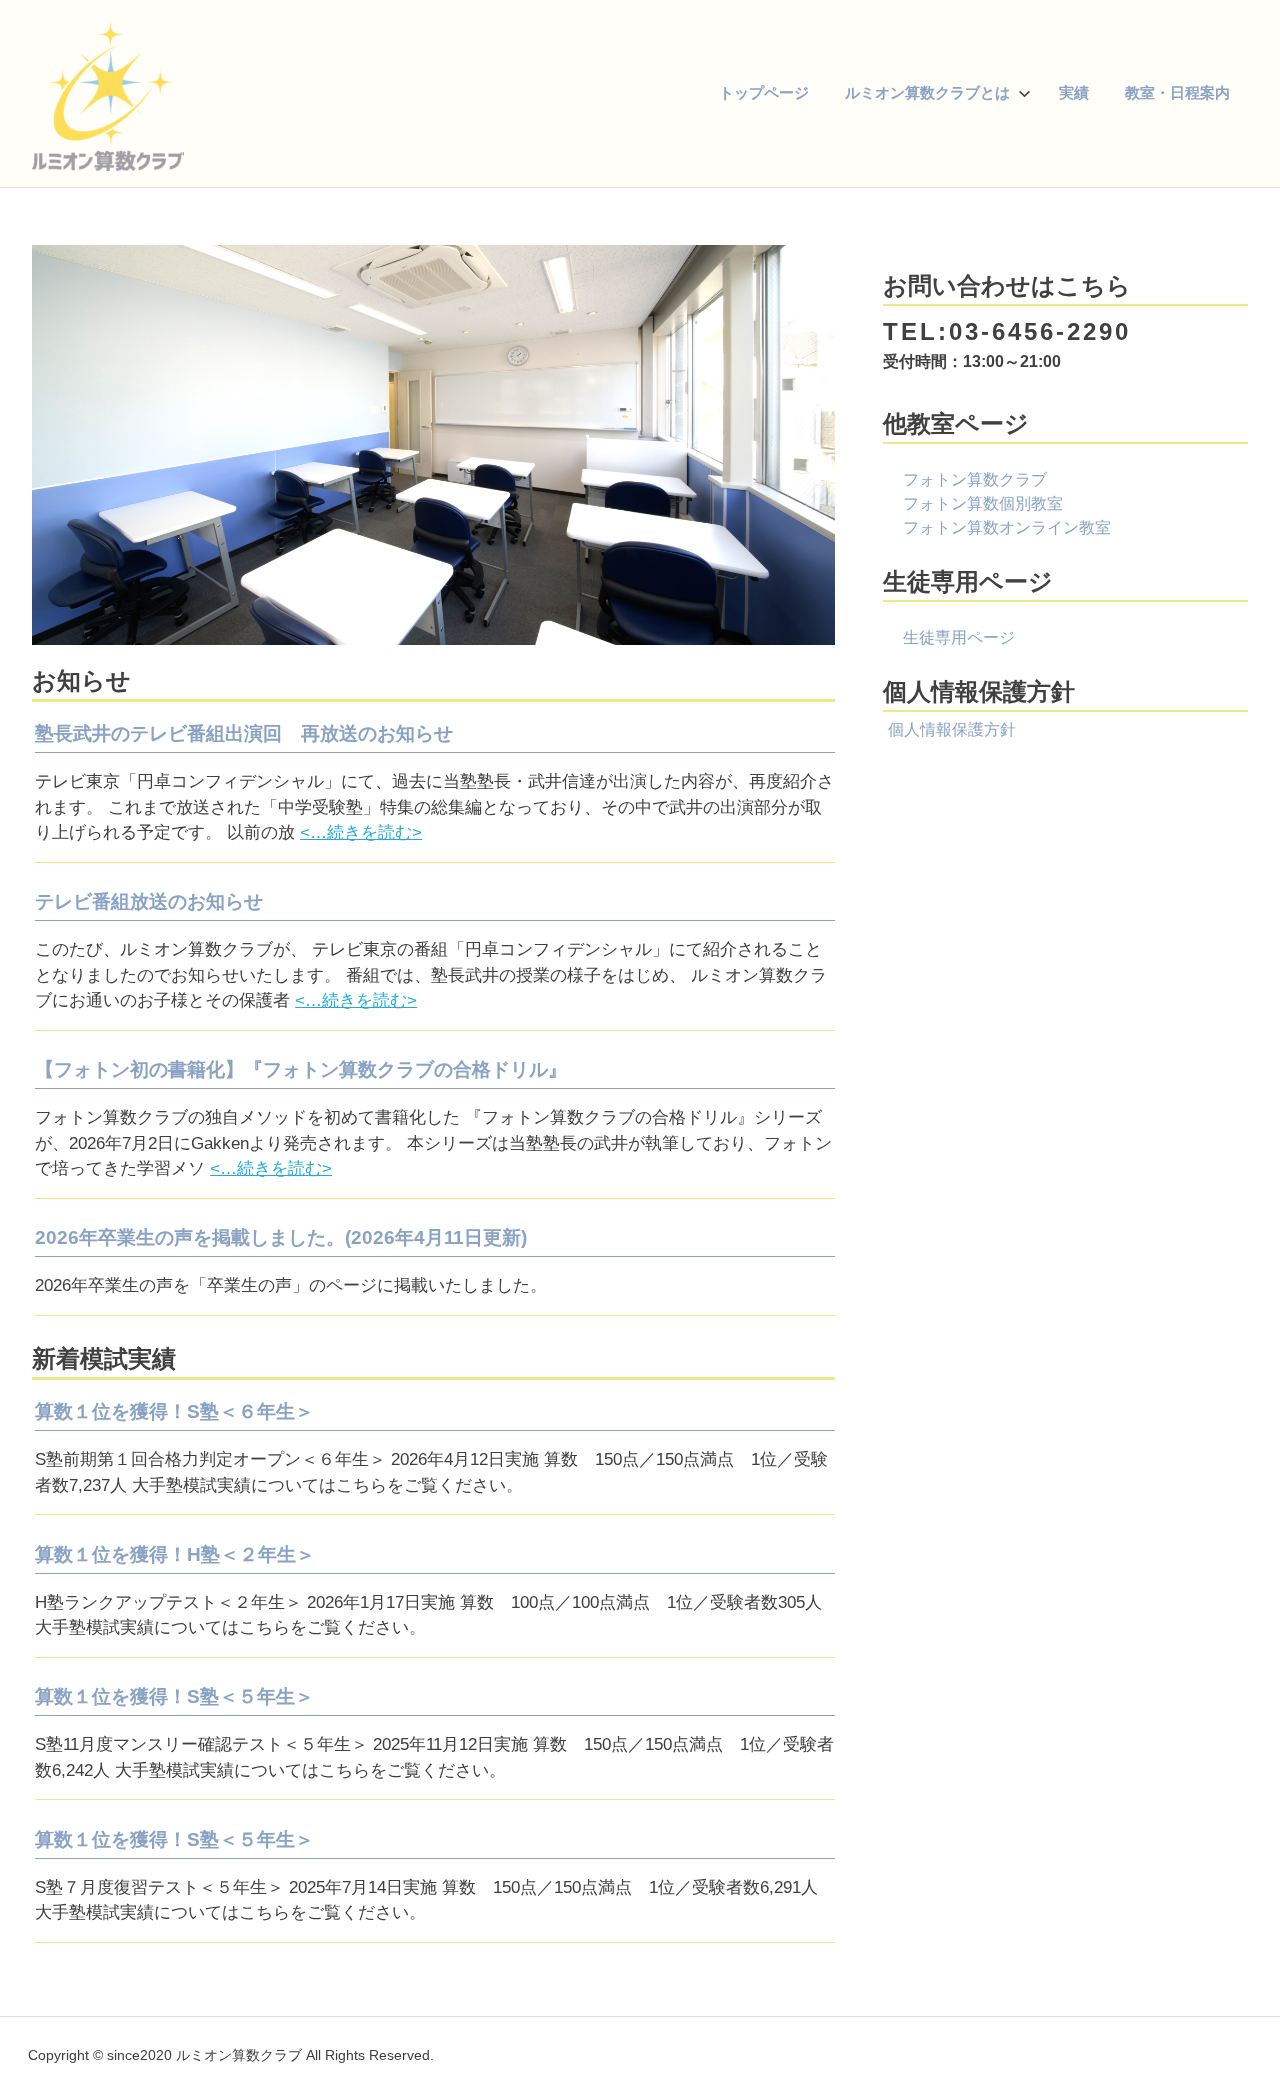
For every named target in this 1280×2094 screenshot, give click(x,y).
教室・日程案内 (1177, 93)
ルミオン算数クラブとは (927, 93)
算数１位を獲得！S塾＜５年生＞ (174, 1696)
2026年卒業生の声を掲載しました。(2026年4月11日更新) (281, 1237)
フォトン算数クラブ (975, 479)
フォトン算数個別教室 (983, 503)
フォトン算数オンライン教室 (1007, 527)
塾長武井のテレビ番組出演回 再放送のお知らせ (244, 733)
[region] (433, 445)
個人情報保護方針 (952, 729)
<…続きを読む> (361, 832)
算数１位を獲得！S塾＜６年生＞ (174, 1411)
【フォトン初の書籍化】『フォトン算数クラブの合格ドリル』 (301, 1069)
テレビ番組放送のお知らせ (149, 901)
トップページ (764, 93)
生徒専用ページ (959, 637)
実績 (1074, 93)
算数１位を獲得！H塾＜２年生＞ (175, 1554)
